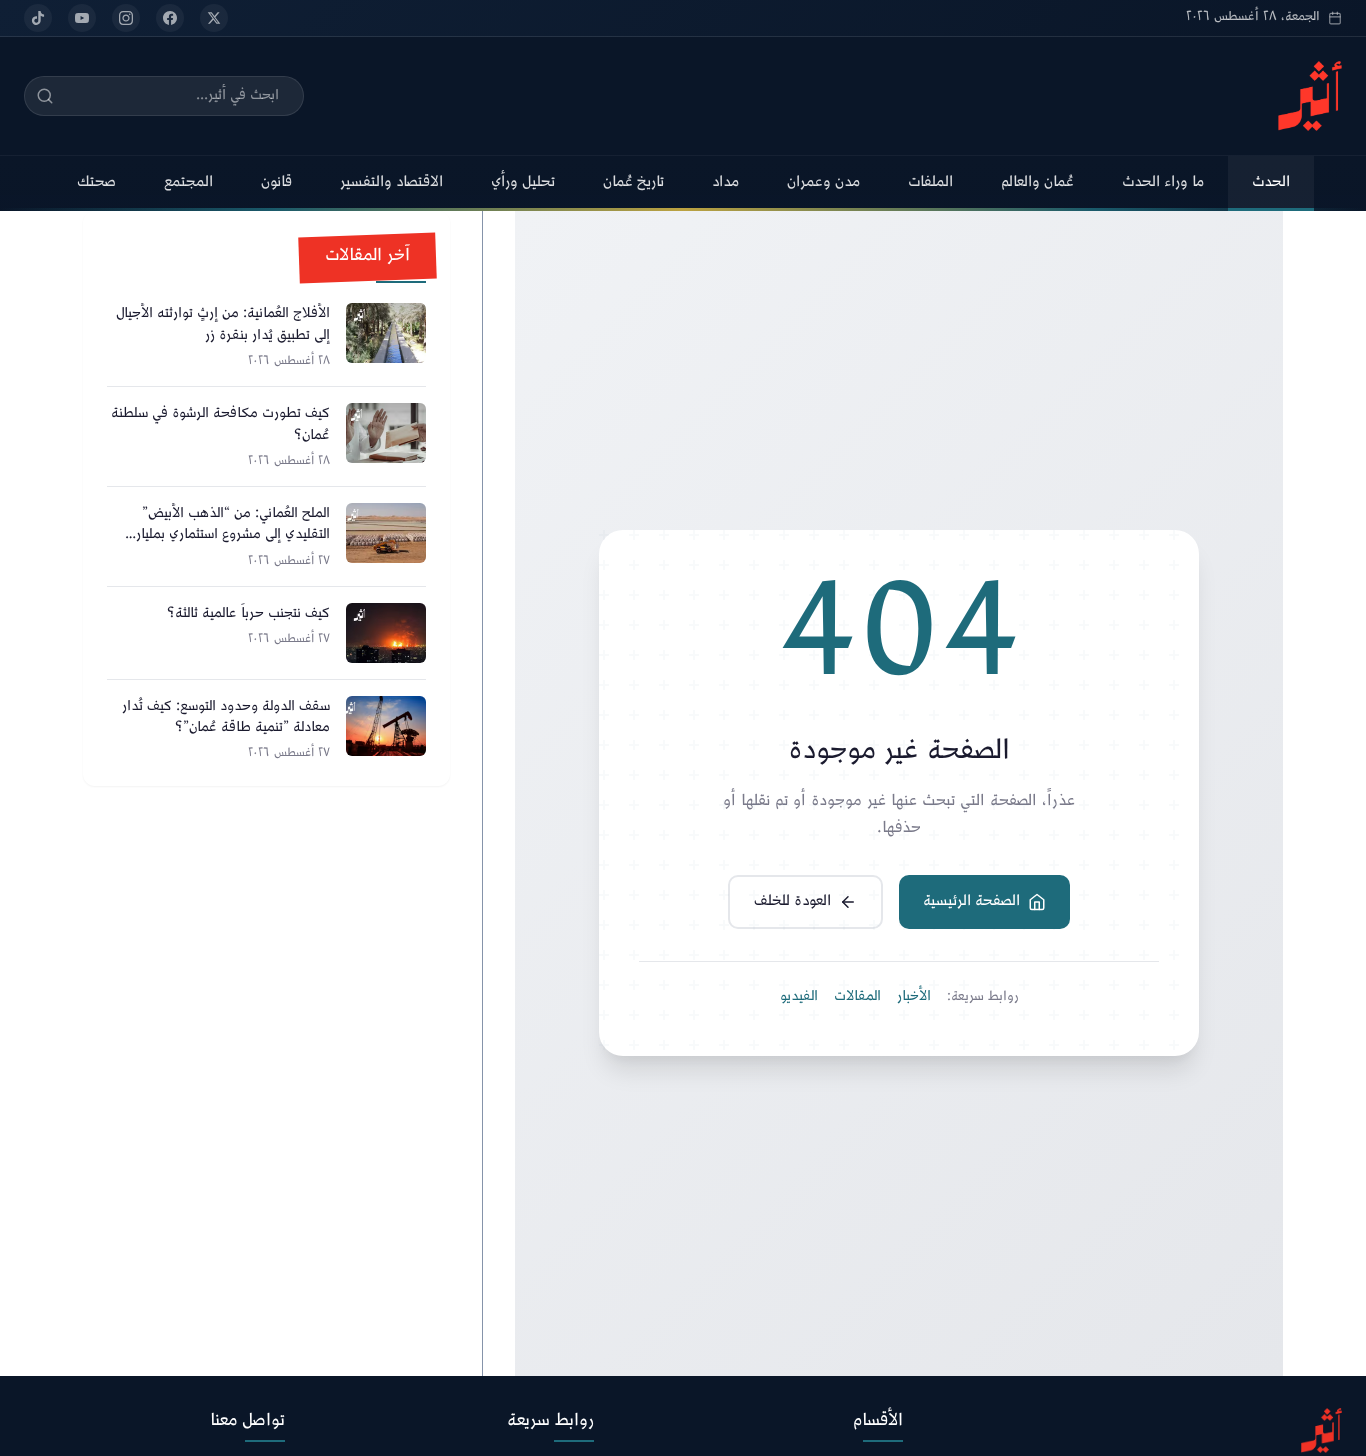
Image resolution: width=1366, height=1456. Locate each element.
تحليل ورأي (523, 182)
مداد (725, 182)
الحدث (1271, 182)
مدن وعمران (823, 182)
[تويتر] (214, 18)
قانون (276, 182)
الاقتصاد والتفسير (391, 182)
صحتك (96, 182)
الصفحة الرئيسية (971, 901)
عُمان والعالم (1037, 182)
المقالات (857, 997)
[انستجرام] (126, 18)
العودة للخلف (792, 901)
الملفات (930, 182)
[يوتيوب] (82, 18)
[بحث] (45, 96)
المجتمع (188, 182)
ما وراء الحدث (1163, 182)
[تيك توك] (38, 18)
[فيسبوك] (170, 18)
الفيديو (799, 997)
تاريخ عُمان (633, 182)
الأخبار (914, 997)
